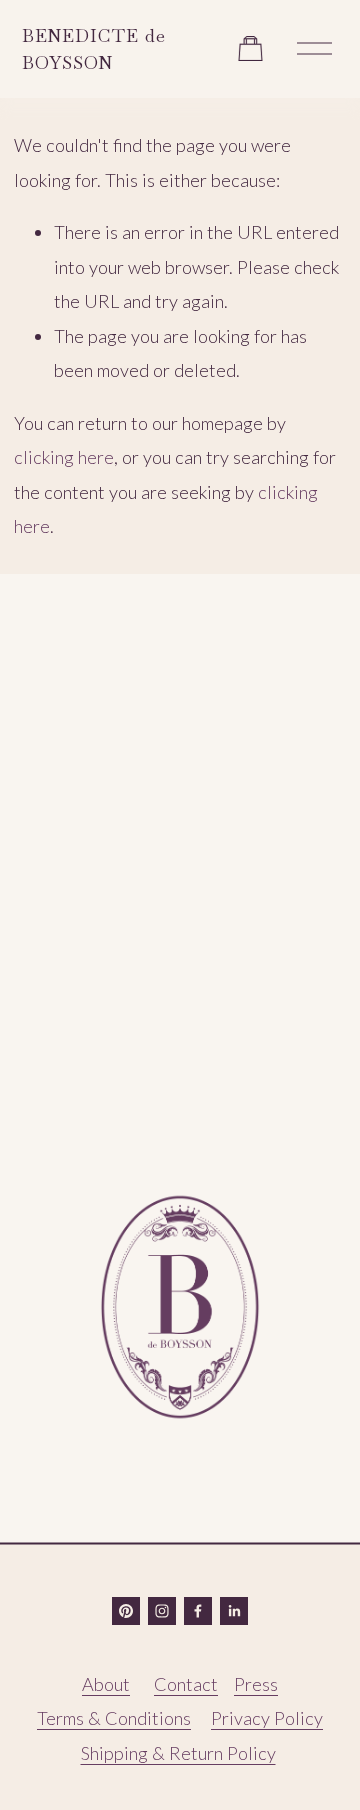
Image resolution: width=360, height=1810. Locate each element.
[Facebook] (198, 1611)
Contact (186, 1684)
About (106, 1684)
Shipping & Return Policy (178, 1753)
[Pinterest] (126, 1611)
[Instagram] (162, 1611)
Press (256, 1684)
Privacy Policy (267, 1718)
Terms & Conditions (114, 1718)
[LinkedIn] (234, 1611)
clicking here (64, 457)
